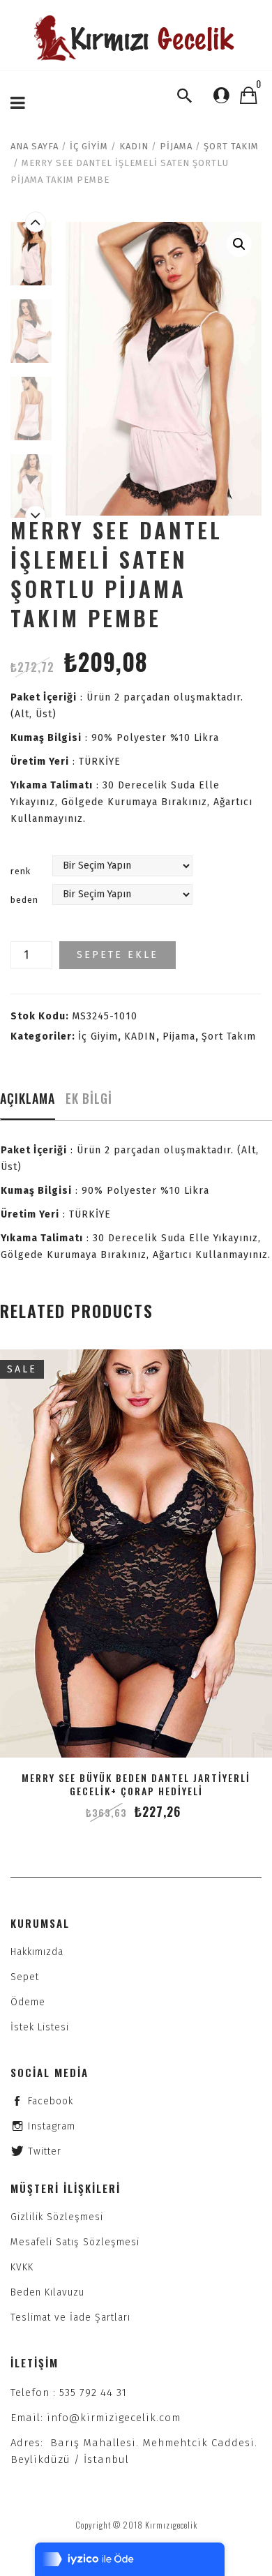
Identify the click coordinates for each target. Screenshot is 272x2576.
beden (24, 900)
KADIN (134, 146)
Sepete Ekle (118, 955)
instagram (52, 2126)
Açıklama (28, 1098)
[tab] (28, 1102)
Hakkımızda (37, 1952)
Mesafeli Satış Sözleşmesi (75, 2242)
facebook (51, 2101)
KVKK (22, 2267)
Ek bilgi (89, 1098)
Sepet (25, 1977)
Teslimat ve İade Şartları (70, 2317)
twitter (45, 2151)
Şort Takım (231, 146)
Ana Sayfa (35, 146)
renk (21, 871)
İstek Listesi (40, 2027)
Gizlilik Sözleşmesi (57, 2217)
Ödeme (28, 2002)
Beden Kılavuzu (47, 2292)
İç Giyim (89, 146)
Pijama (176, 146)
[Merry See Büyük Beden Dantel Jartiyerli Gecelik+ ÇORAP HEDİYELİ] (136, 1553)
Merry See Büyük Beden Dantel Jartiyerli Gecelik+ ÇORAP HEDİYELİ (136, 1784)
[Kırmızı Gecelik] (136, 38)
